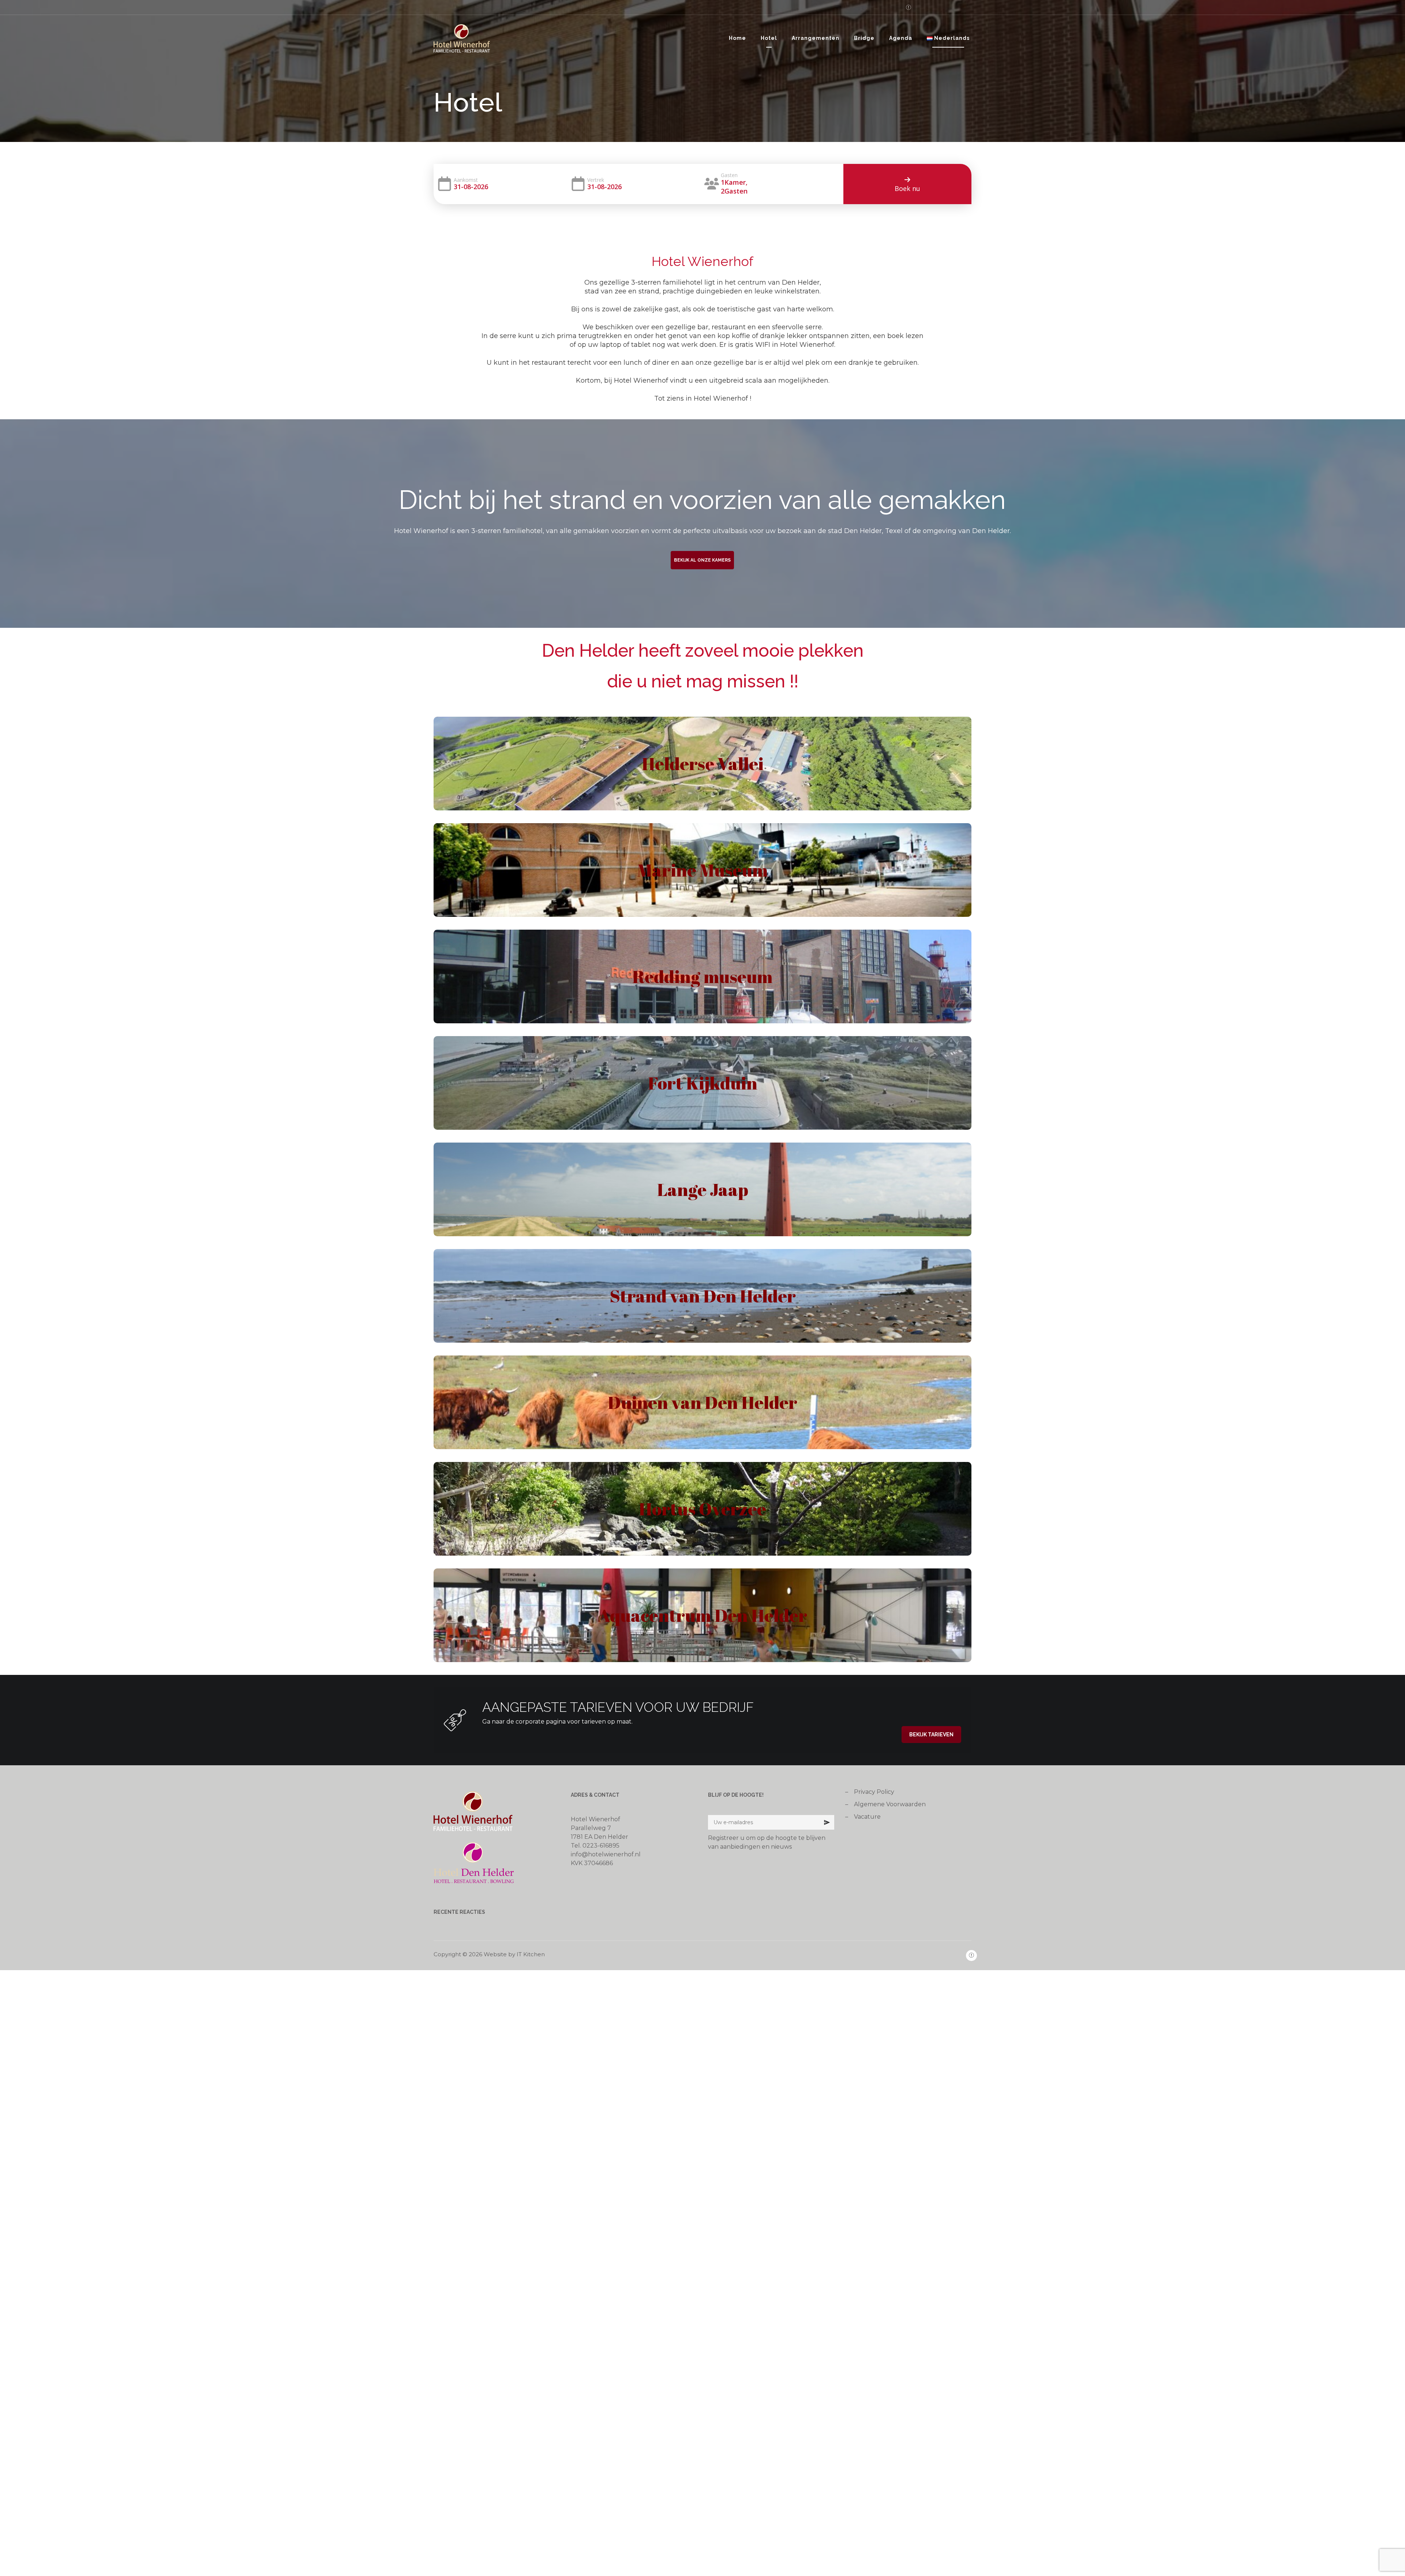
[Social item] (906, 7)
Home (737, 38)
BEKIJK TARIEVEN (931, 1735)
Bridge (864, 38)
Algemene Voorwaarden (890, 1804)
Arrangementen (816, 38)
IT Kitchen (531, 1954)
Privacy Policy (874, 1792)
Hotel (769, 38)
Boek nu (907, 188)
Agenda (901, 38)
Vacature (867, 1817)
